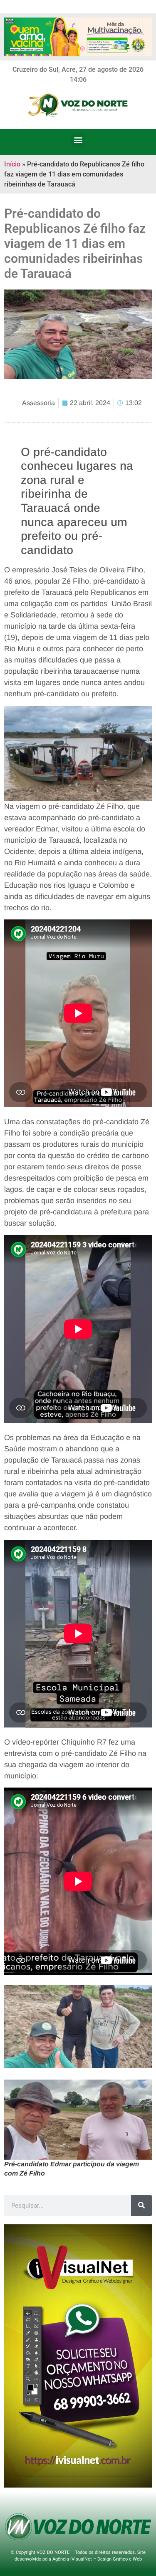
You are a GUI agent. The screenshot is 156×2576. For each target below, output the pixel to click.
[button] (78, 140)
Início (12, 164)
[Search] (141, 2206)
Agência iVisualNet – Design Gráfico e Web (97, 2559)
